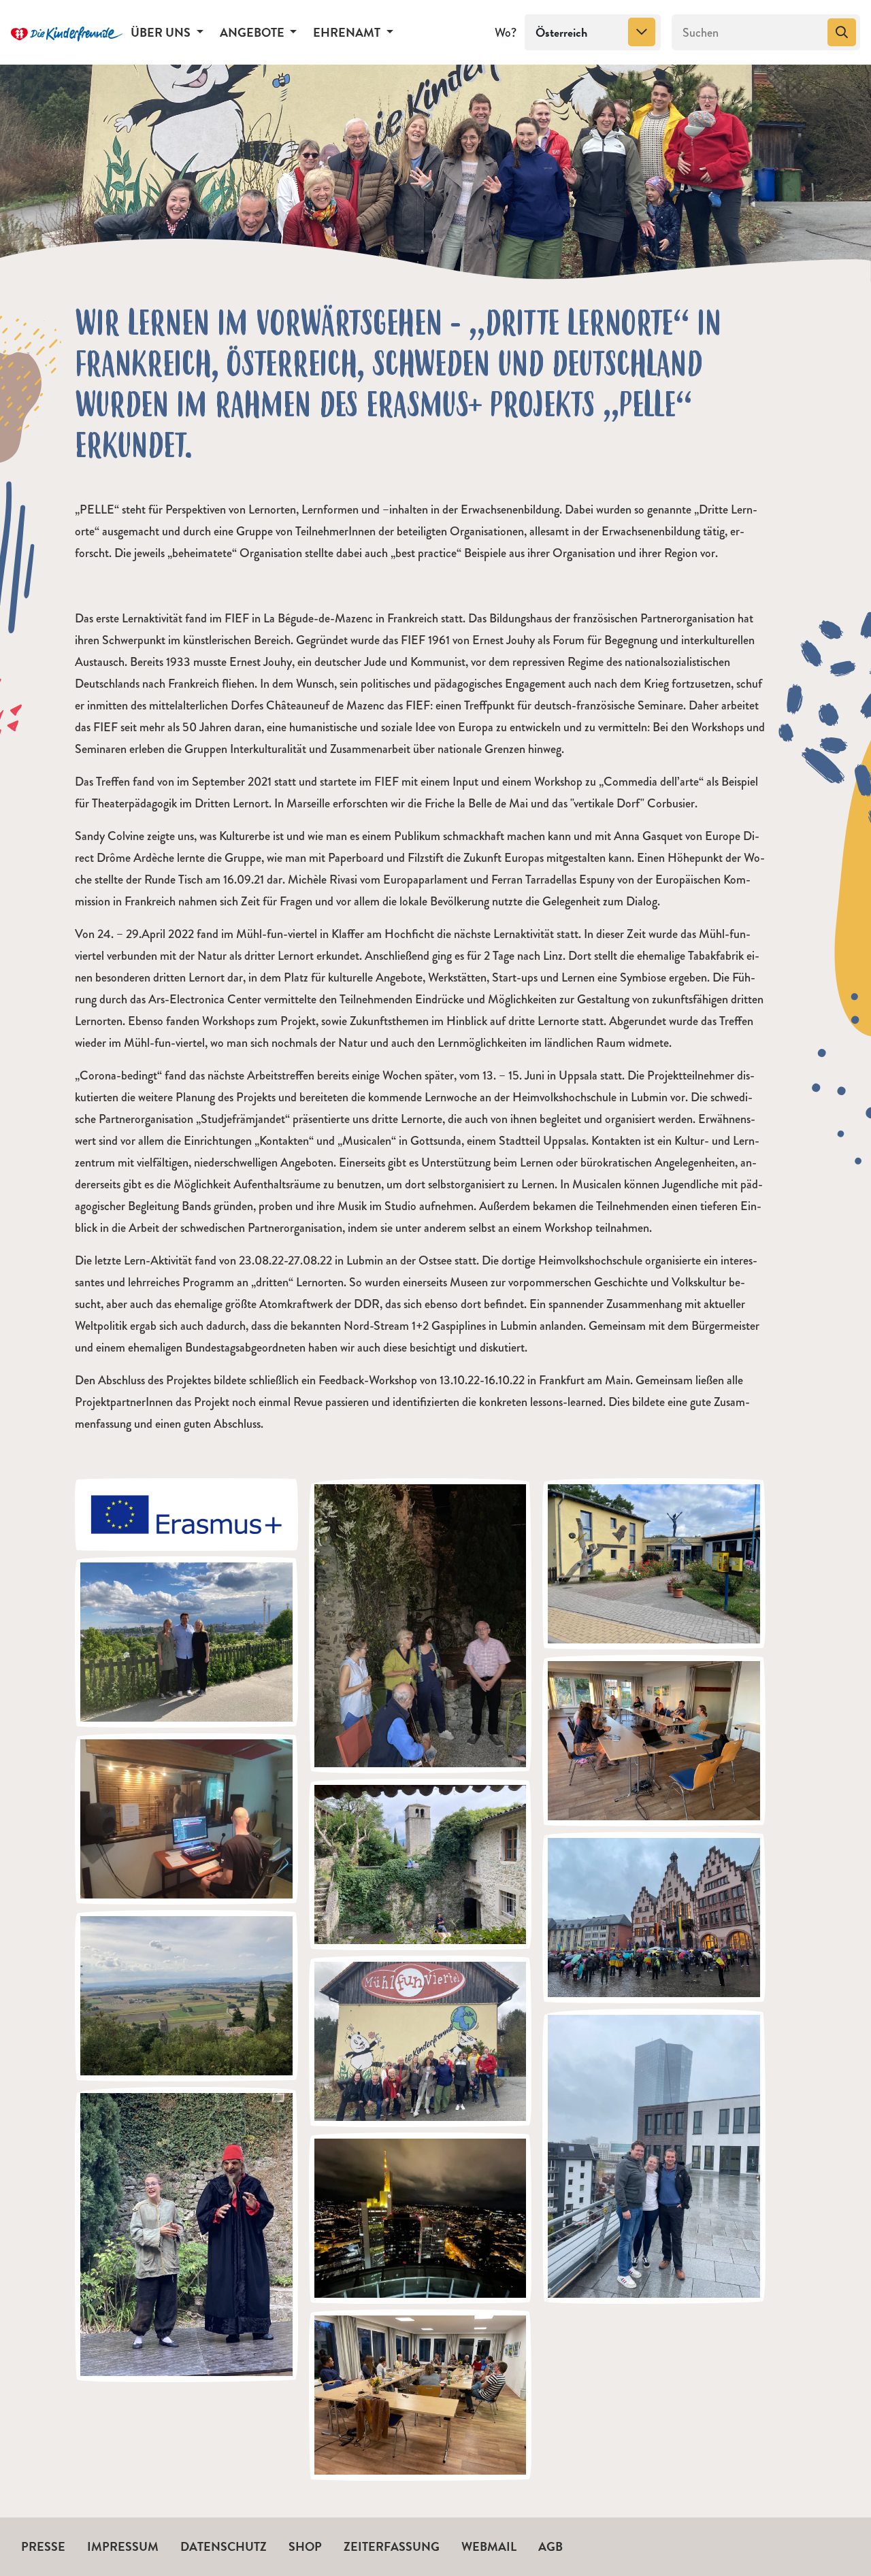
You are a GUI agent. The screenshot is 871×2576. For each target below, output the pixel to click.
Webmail (489, 2546)
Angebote (253, 32)
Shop (305, 2546)
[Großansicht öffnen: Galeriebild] (186, 1513)
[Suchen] (842, 33)
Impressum (123, 2546)
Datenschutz (224, 2546)
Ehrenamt (348, 32)
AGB (550, 2546)
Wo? (506, 33)
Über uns (162, 32)
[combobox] (593, 33)
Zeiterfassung (392, 2546)
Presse (43, 2546)
